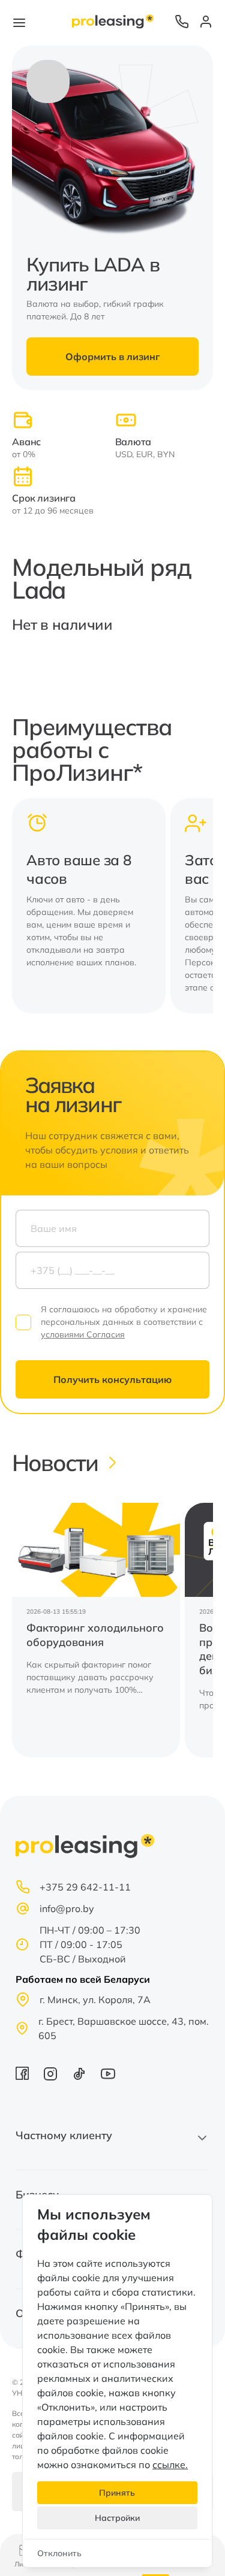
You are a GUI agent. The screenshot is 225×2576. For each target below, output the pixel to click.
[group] (96, 1630)
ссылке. (170, 2465)
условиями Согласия (83, 1334)
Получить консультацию (112, 1379)
